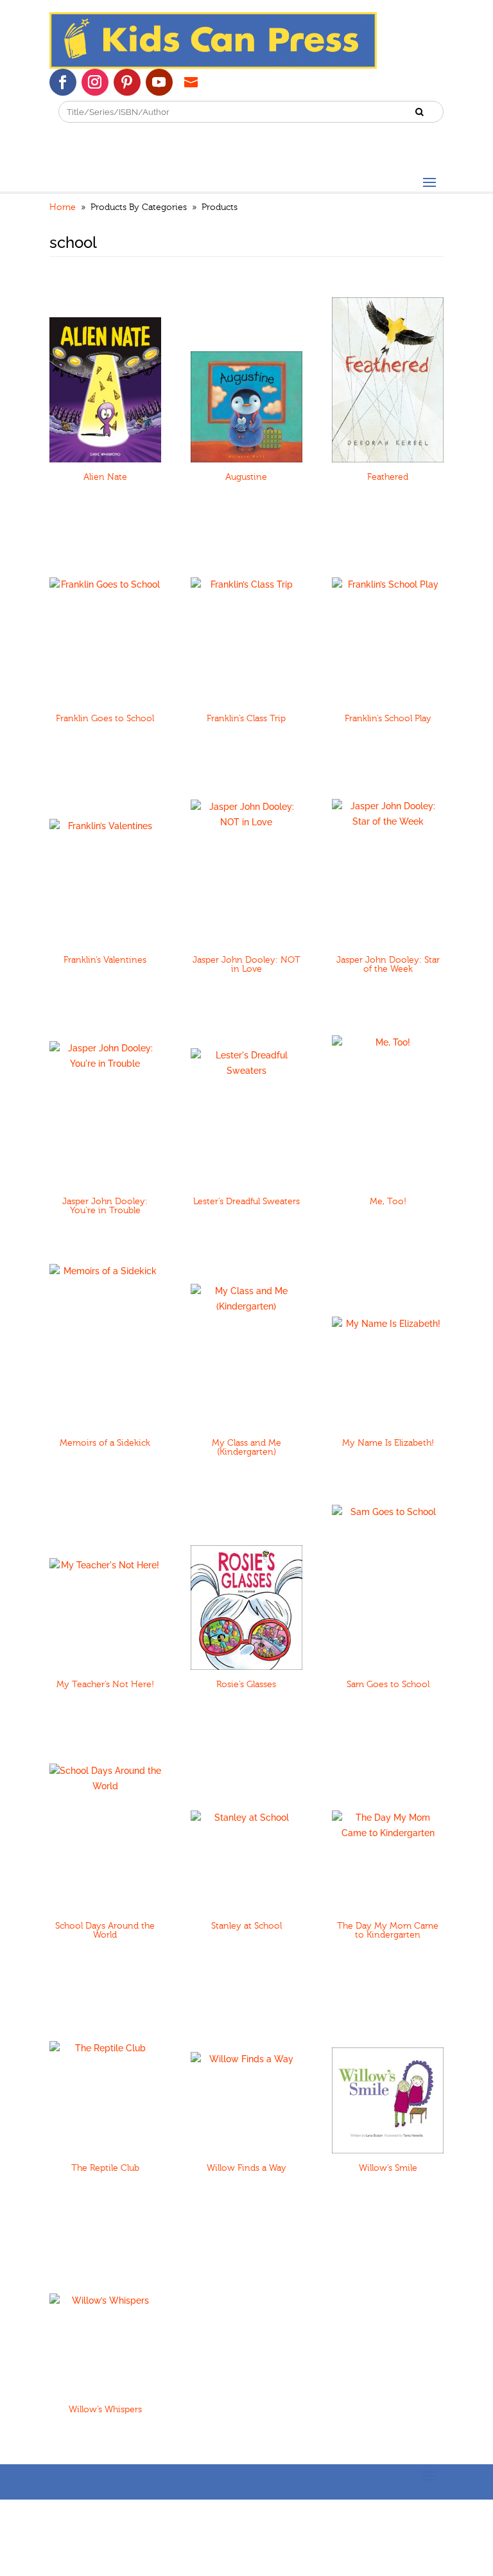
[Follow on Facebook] (63, 82)
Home (63, 207)
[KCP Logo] (213, 66)
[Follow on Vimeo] (191, 82)
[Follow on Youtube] (159, 82)
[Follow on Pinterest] (127, 82)
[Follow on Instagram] (95, 82)
